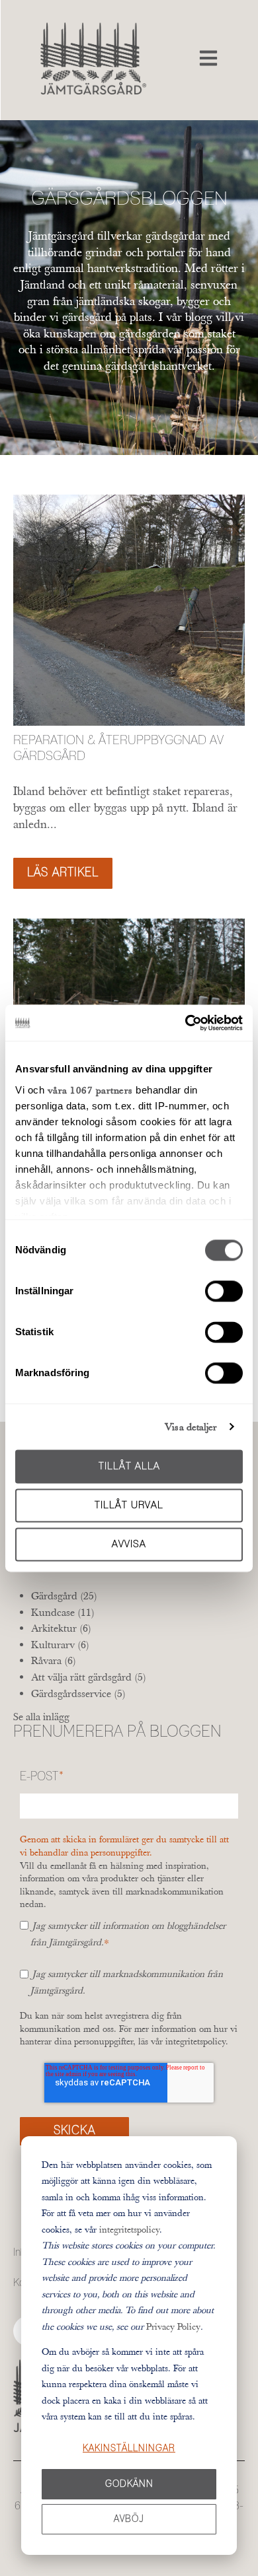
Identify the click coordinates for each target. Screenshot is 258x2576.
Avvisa (129, 1544)
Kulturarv (60, 1644)
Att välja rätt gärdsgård (89, 1677)
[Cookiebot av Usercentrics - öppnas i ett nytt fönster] (186, 1023)
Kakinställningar (129, 2449)
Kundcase (63, 1612)
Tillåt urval (129, 1505)
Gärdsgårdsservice (78, 1693)
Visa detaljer (191, 1427)
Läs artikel (63, 873)
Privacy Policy (173, 2326)
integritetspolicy (129, 2229)
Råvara (54, 1660)
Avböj (129, 2519)
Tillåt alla (129, 1466)
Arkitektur (61, 1628)
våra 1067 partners (90, 1090)
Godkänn (129, 2484)
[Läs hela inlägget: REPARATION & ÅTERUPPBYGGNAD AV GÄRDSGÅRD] (129, 610)
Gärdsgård (64, 1595)
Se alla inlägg (41, 1716)
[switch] (224, 1291)
